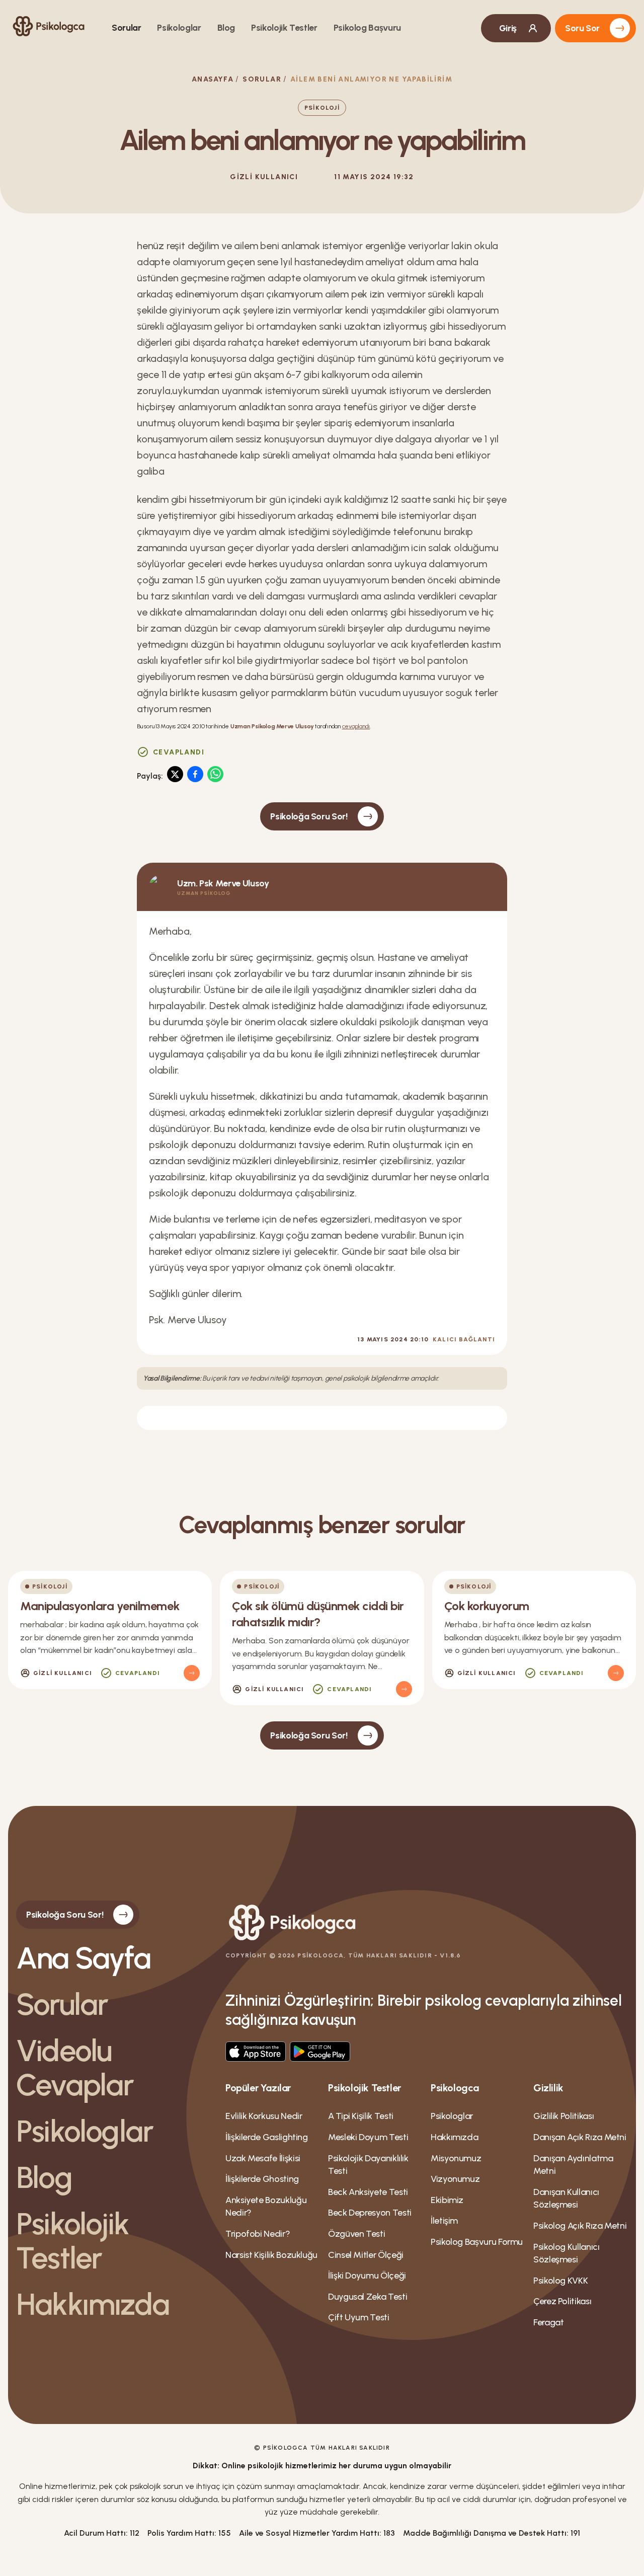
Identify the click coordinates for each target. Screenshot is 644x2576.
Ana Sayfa (83, 1958)
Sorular (126, 28)
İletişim (444, 2221)
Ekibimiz (447, 2200)
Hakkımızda (93, 2304)
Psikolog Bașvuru (367, 28)
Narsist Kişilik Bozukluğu (271, 2255)
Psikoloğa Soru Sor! (309, 816)
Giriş (508, 28)
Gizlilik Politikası (563, 2116)
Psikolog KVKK (560, 2281)
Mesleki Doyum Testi (368, 2137)
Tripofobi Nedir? (258, 2234)
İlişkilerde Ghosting (262, 2179)
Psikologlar (179, 28)
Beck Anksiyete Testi (368, 2192)
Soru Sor (582, 28)
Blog (226, 28)
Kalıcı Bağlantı (464, 1339)
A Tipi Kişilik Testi (361, 2116)
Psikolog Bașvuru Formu (477, 2242)
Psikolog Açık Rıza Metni (580, 2226)
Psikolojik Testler (284, 28)
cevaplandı (356, 726)
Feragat (548, 2322)
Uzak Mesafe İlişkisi (263, 2158)
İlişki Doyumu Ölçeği (367, 2276)
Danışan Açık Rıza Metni (580, 2137)
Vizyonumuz (455, 2179)
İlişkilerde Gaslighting (267, 2137)
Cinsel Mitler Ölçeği (366, 2255)
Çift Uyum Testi (359, 2317)
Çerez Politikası (562, 2301)
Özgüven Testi (356, 2234)
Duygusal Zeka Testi (368, 2297)
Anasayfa (213, 79)
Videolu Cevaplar (75, 2068)
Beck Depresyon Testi (370, 2213)
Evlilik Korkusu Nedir (264, 2116)
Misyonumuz (456, 2158)
